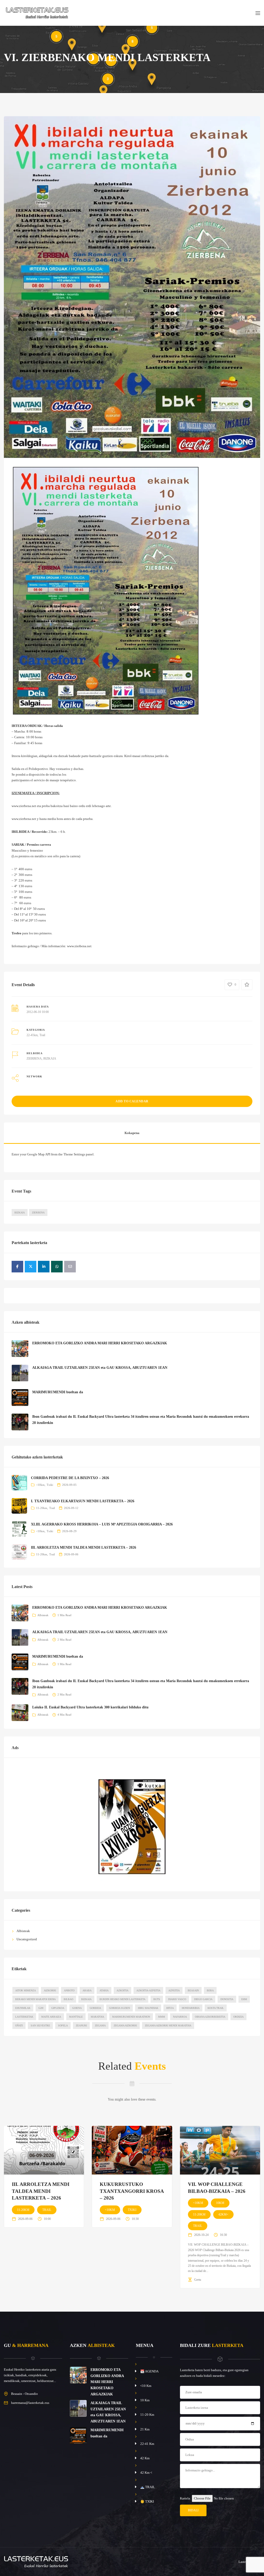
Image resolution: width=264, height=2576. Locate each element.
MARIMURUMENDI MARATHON (131, 2017)
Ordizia (238, 2017)
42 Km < (146, 2473)
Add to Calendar (132, 1101)
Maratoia (97, 2017)
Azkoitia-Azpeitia (148, 1990)
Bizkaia (20, 1213)
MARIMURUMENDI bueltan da (58, 1392)
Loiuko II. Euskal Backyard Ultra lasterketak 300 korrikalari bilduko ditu (90, 1707)
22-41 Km (147, 2444)
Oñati (19, 2025)
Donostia (227, 1999)
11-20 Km (147, 2415)
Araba (87, 1990)
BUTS (157, 1999)
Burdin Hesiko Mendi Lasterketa (122, 1999)
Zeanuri (81, 2025)
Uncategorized (27, 1939)
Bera (210, 1990)
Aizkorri (50, 1990)
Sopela (63, 2025)
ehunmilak (23, 2008)
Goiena (77, 2008)
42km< (223, 2214)
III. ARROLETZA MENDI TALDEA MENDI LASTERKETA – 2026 (84, 1547)
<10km (40, 1485)
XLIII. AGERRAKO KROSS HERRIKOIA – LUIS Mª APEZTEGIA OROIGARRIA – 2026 (102, 1524)
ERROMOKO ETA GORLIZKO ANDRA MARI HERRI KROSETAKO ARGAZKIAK (100, 1343)
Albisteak (43, 1615)
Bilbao (68, 1999)
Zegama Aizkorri (125, 2025)
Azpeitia (174, 1990)
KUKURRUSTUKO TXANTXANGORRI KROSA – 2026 (132, 2191)
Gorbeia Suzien (119, 2008)
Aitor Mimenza (26, 1990)
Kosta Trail (216, 2008)
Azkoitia (122, 1990)
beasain (193, 1990)
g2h (41, 2008)
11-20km (42, 1508)
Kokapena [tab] (132, 1133)
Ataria (104, 1990)
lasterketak (24, 2017)
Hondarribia (191, 2008)
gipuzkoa (58, 2008)
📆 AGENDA (149, 2371)
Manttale (76, 2017)
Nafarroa (180, 2017)
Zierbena (38, 1213)
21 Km (145, 2429)
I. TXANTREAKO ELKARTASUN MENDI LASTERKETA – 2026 (83, 1501)
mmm (162, 2017)
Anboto (69, 1990)
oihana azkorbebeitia (210, 2017)
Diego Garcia (203, 1999)
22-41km (32, 1035)
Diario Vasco (177, 1999)
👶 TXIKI (147, 2501)
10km (220, 2203)
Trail (42, 1035)
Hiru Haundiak (148, 2008)
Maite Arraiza (51, 2017)
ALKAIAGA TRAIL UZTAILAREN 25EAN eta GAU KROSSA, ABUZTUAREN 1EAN (100, 1368)
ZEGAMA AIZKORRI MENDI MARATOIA (168, 2025)
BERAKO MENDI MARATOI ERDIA (35, 1999)
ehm (244, 1999)
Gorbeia (95, 2008)
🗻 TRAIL (148, 2487)
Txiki (50, 1485)
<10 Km (146, 2386)
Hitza (170, 2008)
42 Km (145, 2458)
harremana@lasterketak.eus (30, 2403)
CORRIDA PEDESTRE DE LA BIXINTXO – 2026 (70, 1478)
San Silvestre (40, 2025)
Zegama (100, 2025)
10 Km (145, 2400)
